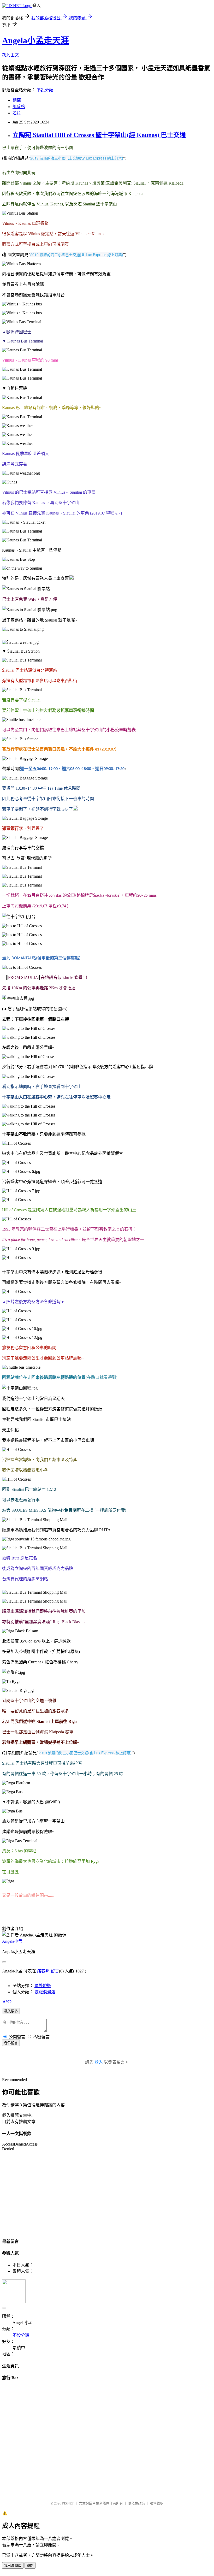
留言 (55, 1971)
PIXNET (68, 2503)
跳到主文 (10, 55)
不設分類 (45, 90)
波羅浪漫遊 (45, 1992)
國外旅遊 (43, 1986)
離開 (30, 2566)
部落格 (19, 107)
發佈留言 (11, 2043)
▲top (7, 2001)
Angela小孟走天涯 (35, 40)
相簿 (17, 100)
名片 (17, 113)
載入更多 (11, 2011)
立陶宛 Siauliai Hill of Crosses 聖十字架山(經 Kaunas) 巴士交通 (99, 135)
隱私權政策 (136, 2503)
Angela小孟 (12, 1941)
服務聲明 (157, 2503)
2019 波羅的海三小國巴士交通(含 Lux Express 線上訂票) (77, 158)
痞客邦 (43, 1971)
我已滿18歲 (13, 2566)
